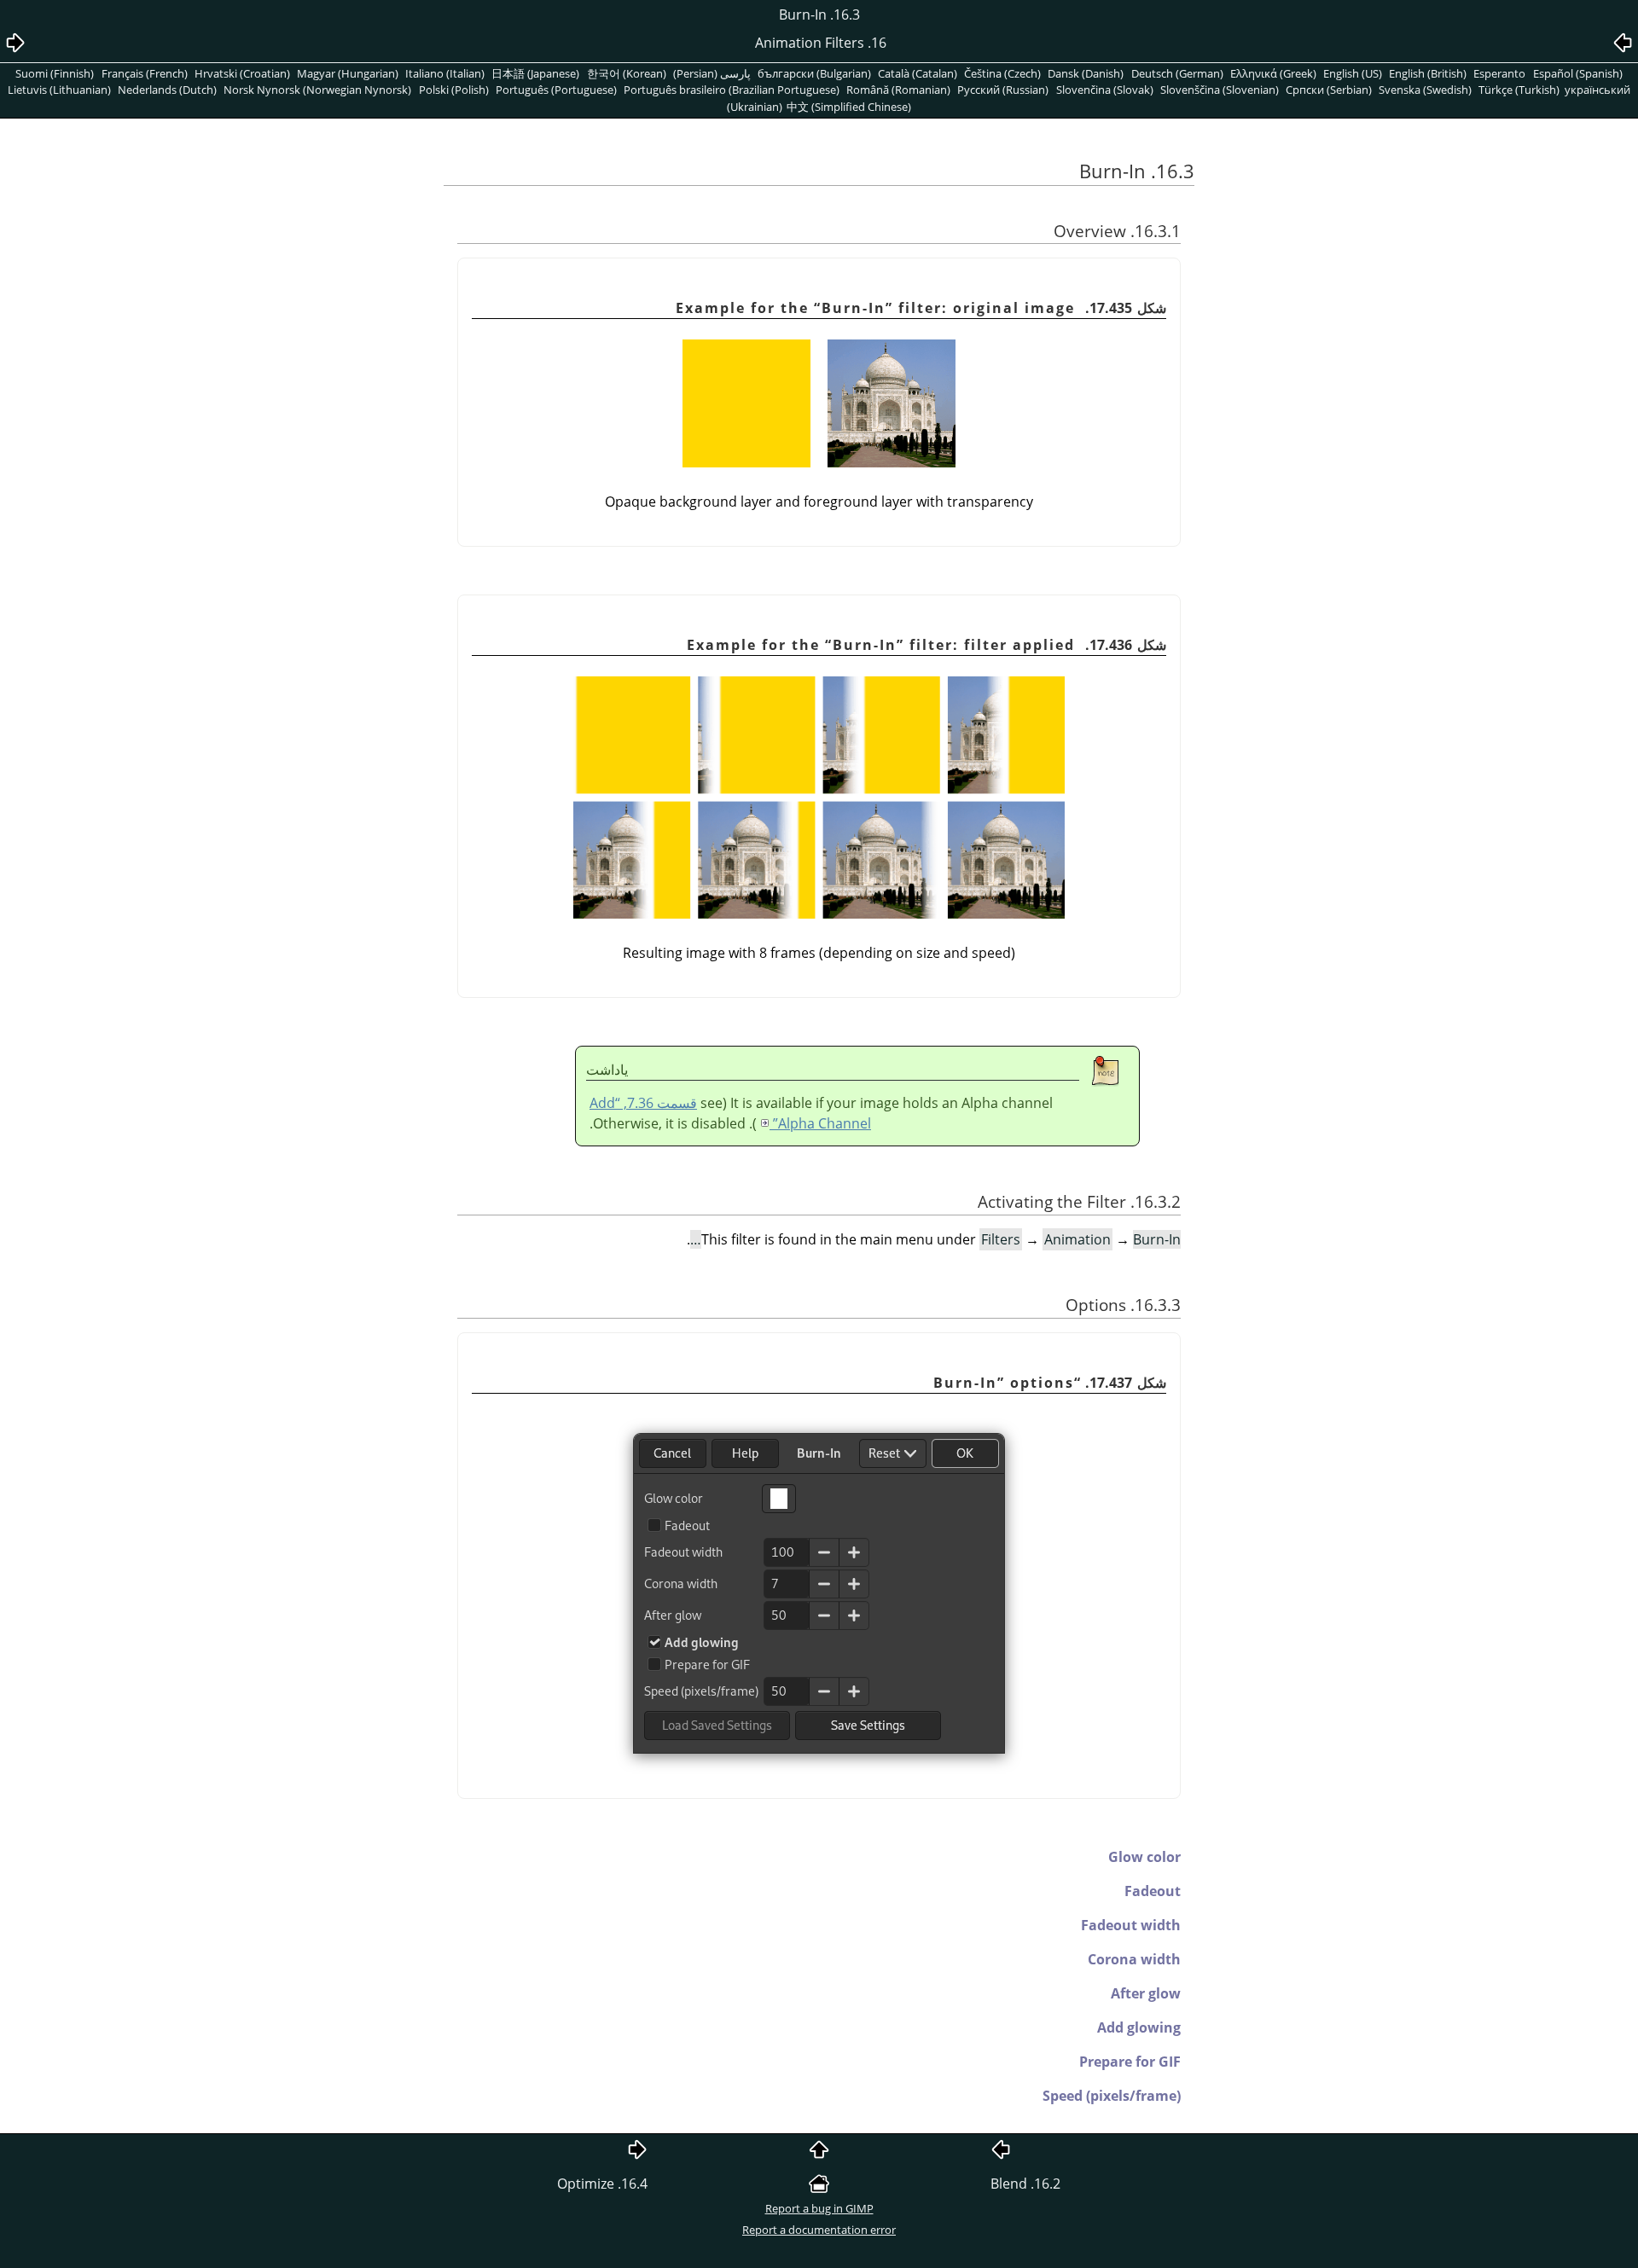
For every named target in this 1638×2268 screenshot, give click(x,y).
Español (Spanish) (1578, 73)
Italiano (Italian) (445, 73)
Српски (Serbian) (1329, 90)
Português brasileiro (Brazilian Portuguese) (732, 90)
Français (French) (145, 73)
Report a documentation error (819, 2230)
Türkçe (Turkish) (1519, 90)
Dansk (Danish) (1086, 73)
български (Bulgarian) (814, 73)
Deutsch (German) (1177, 73)
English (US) (1353, 73)
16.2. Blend (1025, 2184)
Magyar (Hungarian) (348, 73)
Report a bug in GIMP (819, 2208)
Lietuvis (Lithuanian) (59, 90)
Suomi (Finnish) (55, 73)
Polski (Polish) (454, 90)
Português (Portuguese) (556, 90)
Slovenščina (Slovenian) (1220, 90)
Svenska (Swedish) (1425, 90)
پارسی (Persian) (712, 73)
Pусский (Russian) (1003, 90)
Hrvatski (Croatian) (242, 73)
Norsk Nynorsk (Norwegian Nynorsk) (317, 90)
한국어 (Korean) (627, 73)
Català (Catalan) (918, 73)
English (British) (1428, 73)
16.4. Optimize (602, 2184)
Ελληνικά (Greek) (1273, 73)
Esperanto (1499, 73)
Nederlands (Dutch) (167, 90)
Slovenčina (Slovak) (1105, 90)
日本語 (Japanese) (535, 73)
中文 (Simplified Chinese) (849, 107)
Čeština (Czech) (1002, 73)
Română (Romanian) (898, 90)
